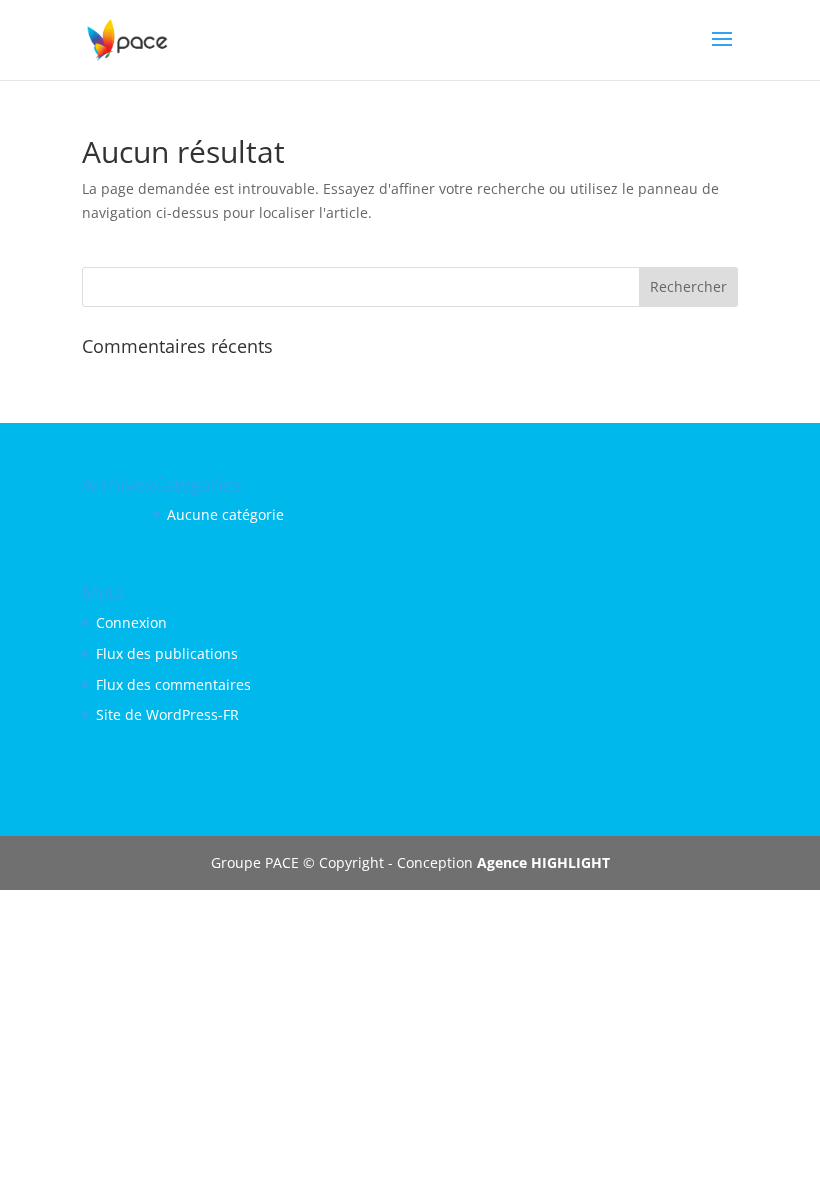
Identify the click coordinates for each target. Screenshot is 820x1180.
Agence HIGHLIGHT (543, 862)
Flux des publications (167, 653)
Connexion (131, 622)
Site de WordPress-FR (167, 714)
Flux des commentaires (173, 684)
